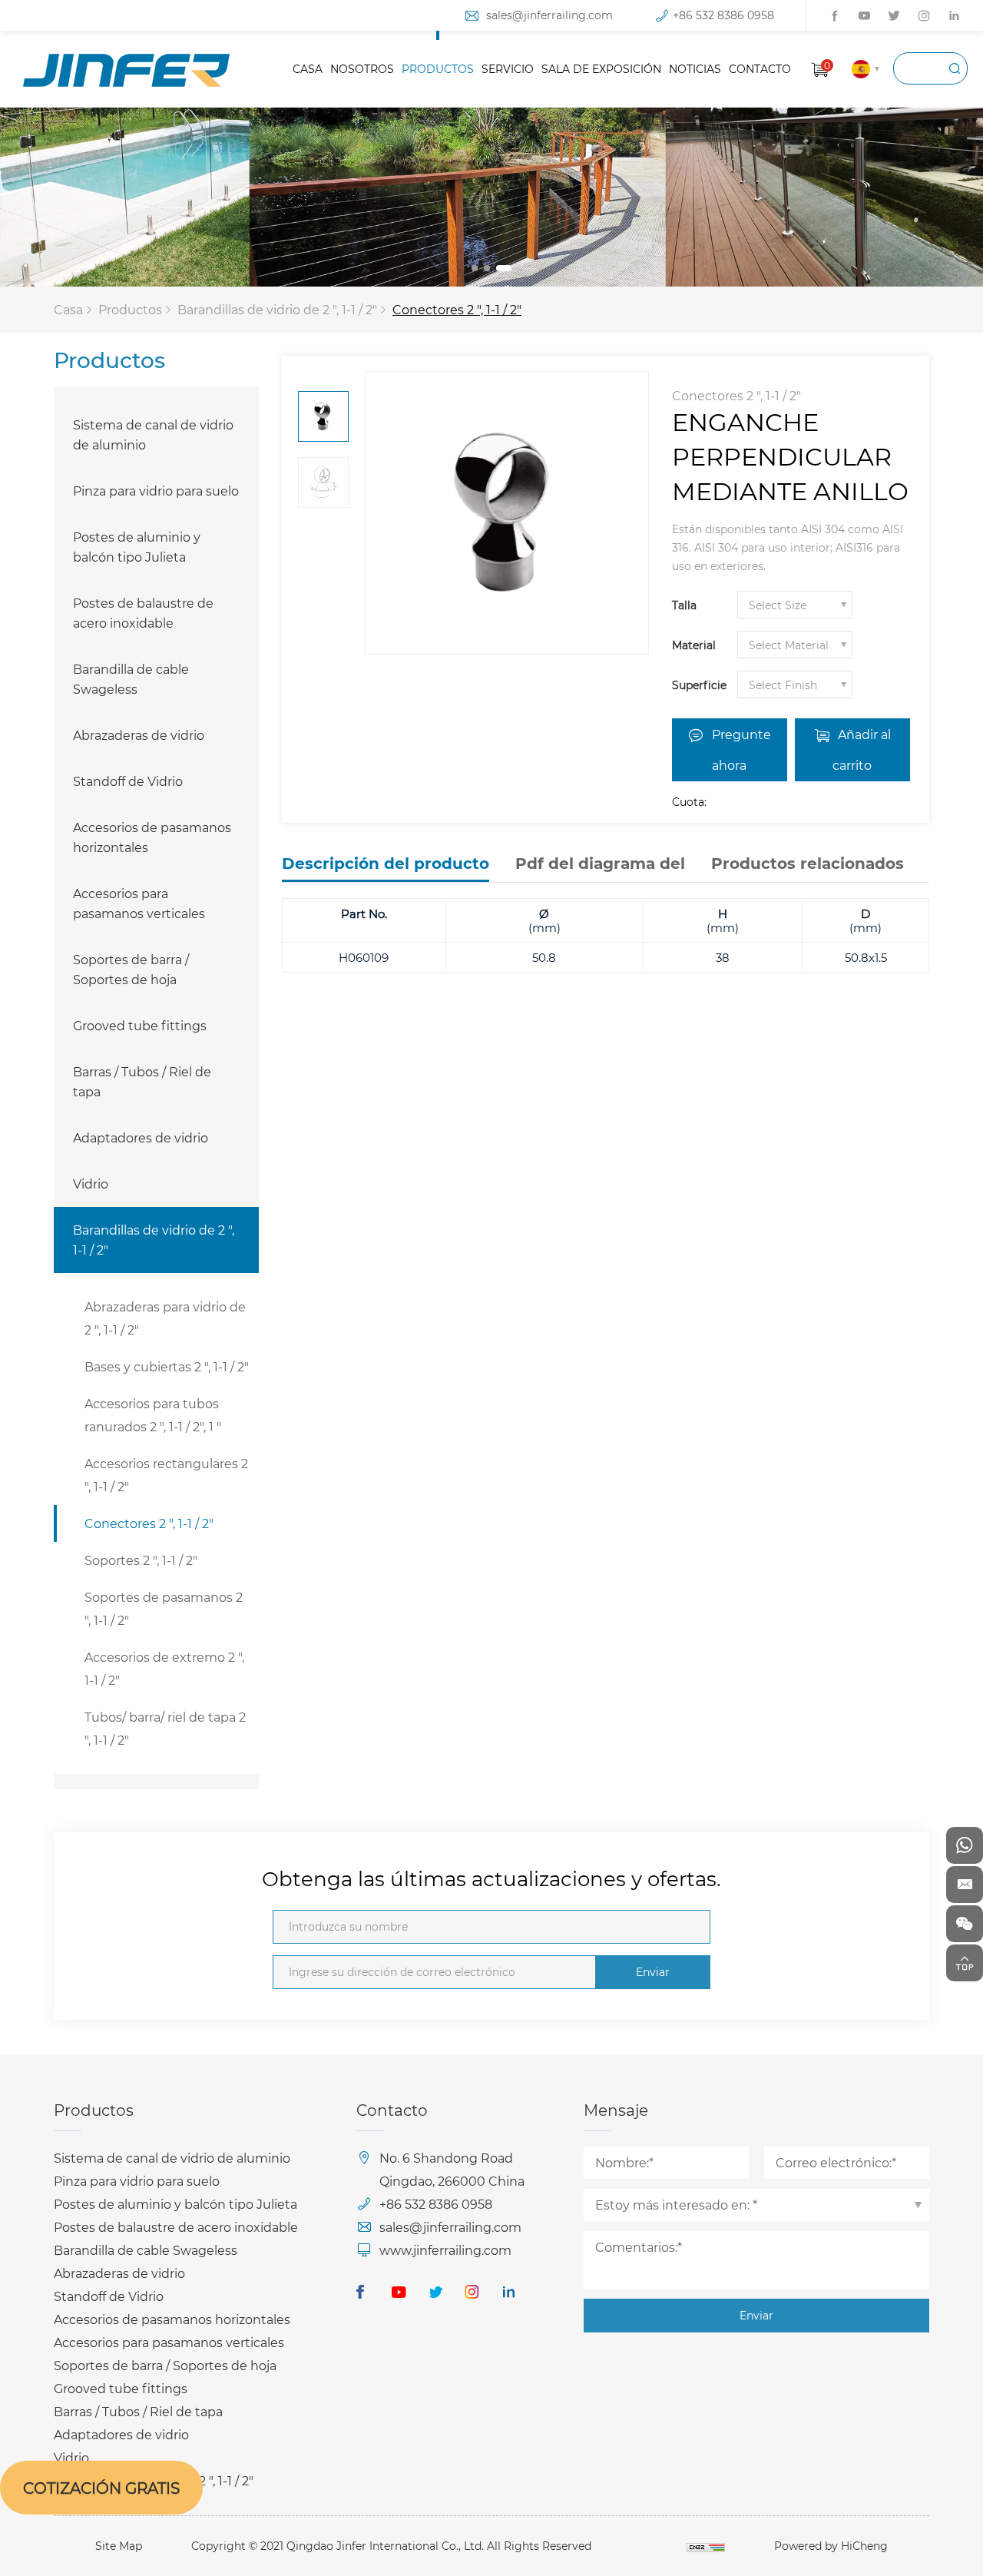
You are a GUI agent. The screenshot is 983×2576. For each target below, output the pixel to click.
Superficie (699, 685)
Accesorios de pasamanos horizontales (152, 837)
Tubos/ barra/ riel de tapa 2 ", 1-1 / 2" (165, 1728)
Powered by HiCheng (831, 2546)
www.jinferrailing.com (445, 2250)
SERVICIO (508, 69)
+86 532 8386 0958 (723, 15)
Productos (130, 309)
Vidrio (91, 1184)
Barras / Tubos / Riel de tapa (142, 1081)
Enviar (653, 1972)
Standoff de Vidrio (128, 781)
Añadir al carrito (862, 749)
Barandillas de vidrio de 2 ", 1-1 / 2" (277, 309)
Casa (68, 309)
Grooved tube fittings (140, 1025)
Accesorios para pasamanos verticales (139, 903)
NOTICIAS (695, 69)
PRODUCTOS (438, 69)
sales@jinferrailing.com (549, 15)
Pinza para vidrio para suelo (156, 491)
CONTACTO (760, 69)
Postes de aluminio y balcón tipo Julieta (137, 547)
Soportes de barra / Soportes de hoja (131, 969)
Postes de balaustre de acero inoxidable (143, 613)
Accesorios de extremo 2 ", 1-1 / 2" (164, 1668)
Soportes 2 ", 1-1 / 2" (141, 1560)
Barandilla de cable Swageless (131, 679)
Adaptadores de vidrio (141, 1137)
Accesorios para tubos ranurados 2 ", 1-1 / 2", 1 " (153, 1415)
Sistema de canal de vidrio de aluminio (153, 434)
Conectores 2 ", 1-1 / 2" (457, 309)
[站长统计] (706, 2546)
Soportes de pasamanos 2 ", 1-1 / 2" (164, 1608)
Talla (684, 605)
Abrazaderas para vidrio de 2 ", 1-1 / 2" (165, 1318)
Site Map (119, 2546)
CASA (308, 69)
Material (694, 645)
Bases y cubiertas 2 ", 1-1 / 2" (167, 1366)
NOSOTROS (362, 69)
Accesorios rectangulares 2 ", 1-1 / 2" (166, 1475)
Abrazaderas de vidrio (139, 735)
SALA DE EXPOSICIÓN (601, 69)
